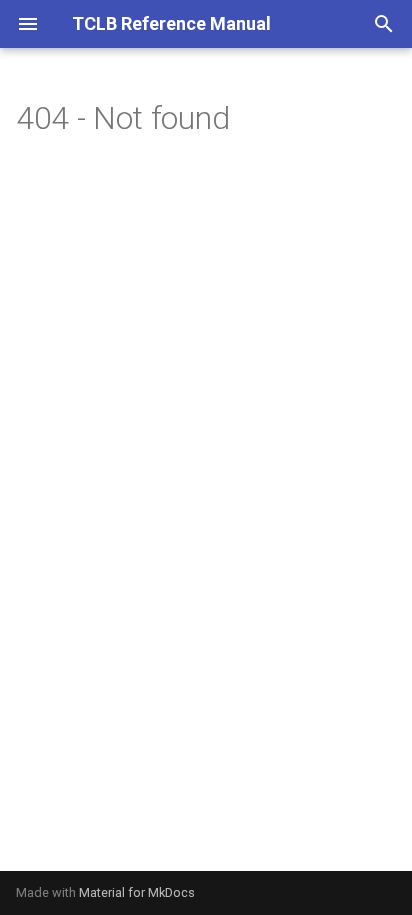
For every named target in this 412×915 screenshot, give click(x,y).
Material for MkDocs (137, 892)
